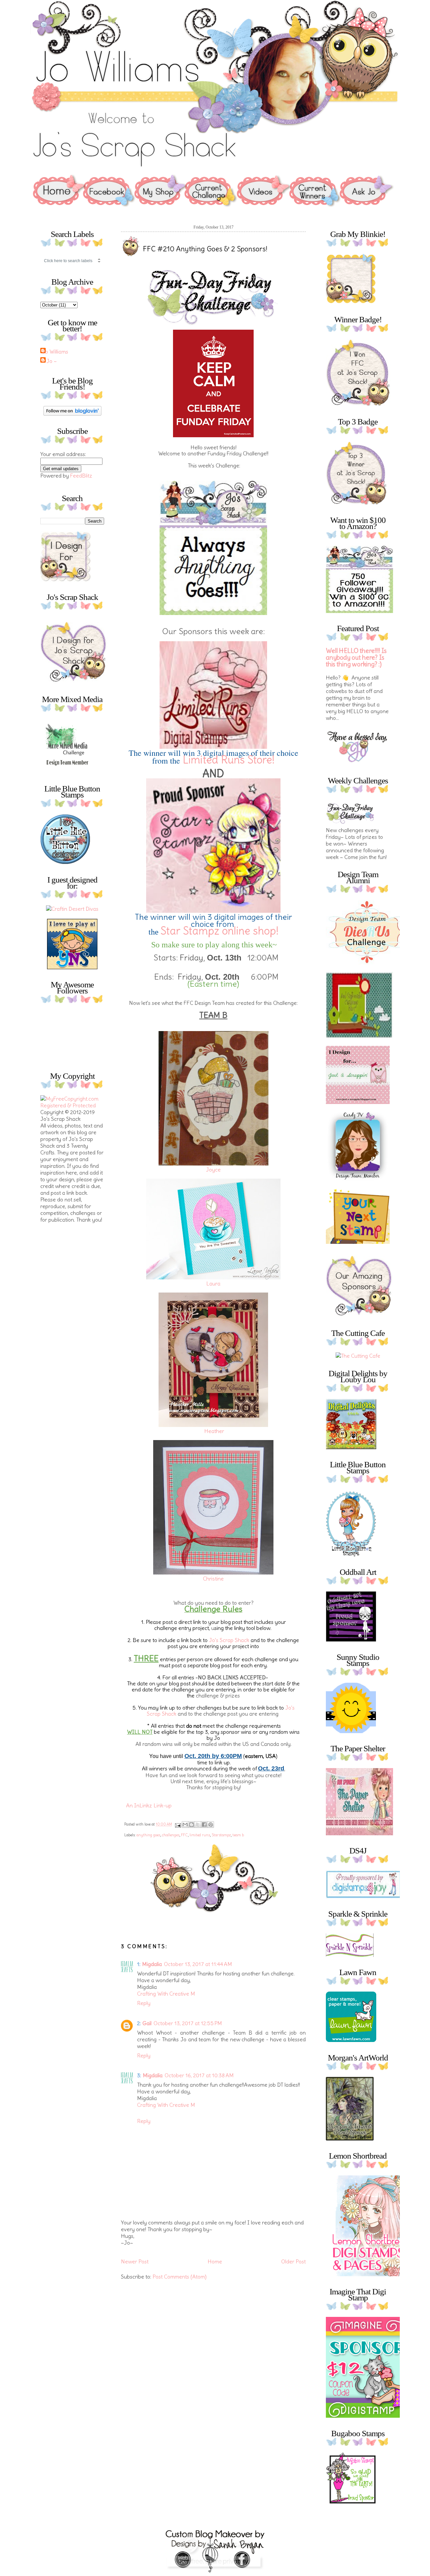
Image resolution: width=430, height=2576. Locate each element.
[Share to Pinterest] (211, 1825)
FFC (184, 1835)
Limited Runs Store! (229, 760)
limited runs (200, 1835)
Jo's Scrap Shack (229, 1640)
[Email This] (185, 1825)
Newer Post (135, 2261)
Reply (144, 2003)
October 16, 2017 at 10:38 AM (199, 2075)
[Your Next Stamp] (72, 967)
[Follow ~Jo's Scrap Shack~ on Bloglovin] (72, 414)
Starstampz (221, 1835)
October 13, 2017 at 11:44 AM (198, 1964)
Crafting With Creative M (166, 1994)
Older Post (293, 2261)
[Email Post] (178, 1824)
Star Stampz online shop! (220, 931)
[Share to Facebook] (204, 1825)
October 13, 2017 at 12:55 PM (188, 2023)
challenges (171, 1835)
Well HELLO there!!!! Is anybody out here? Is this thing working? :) (356, 658)
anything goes (148, 1835)
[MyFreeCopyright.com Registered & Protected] (72, 1105)
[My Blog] (72, 909)
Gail (147, 2023)
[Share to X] (198, 1825)
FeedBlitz (81, 476)
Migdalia (152, 1964)
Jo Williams (55, 352)
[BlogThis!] (191, 1825)
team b (238, 1835)
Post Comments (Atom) (180, 2277)
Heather (214, 1431)
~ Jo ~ (49, 361)
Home (215, 2261)
